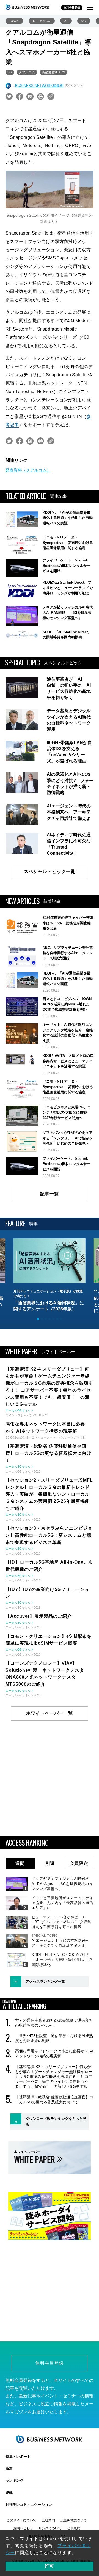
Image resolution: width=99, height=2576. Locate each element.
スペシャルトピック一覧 (50, 872)
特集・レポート (18, 2457)
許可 (50, 2566)
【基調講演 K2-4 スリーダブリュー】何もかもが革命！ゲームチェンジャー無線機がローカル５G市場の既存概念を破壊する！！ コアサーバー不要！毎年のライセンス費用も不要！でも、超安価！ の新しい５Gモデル (54, 2077)
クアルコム (27, 72)
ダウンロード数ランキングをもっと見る (56, 2122)
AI (66, 21)
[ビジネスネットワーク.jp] (28, 7)
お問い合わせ (23, 2528)
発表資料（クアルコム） (28, 470)
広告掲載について (74, 2520)
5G (10, 72)
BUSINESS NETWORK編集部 (39, 86)
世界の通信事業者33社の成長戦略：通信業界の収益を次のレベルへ (54, 2023)
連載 (9, 2492)
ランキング (14, 2480)
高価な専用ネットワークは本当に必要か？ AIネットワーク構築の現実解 (54, 2054)
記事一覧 (50, 1194)
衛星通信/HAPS (53, 72)
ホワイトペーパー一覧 (50, 1713)
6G (84, 21)
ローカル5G (42, 21)
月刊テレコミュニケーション (29, 2505)
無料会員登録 (72, 8)
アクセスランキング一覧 (45, 1982)
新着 (9, 2469)
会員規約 (74, 2528)
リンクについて (50, 2528)
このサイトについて (21, 2520)
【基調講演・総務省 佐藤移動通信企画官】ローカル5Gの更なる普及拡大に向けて (54, 2100)
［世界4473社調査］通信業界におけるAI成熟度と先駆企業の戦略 (54, 2038)
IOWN (14, 21)
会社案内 (48, 2520)
